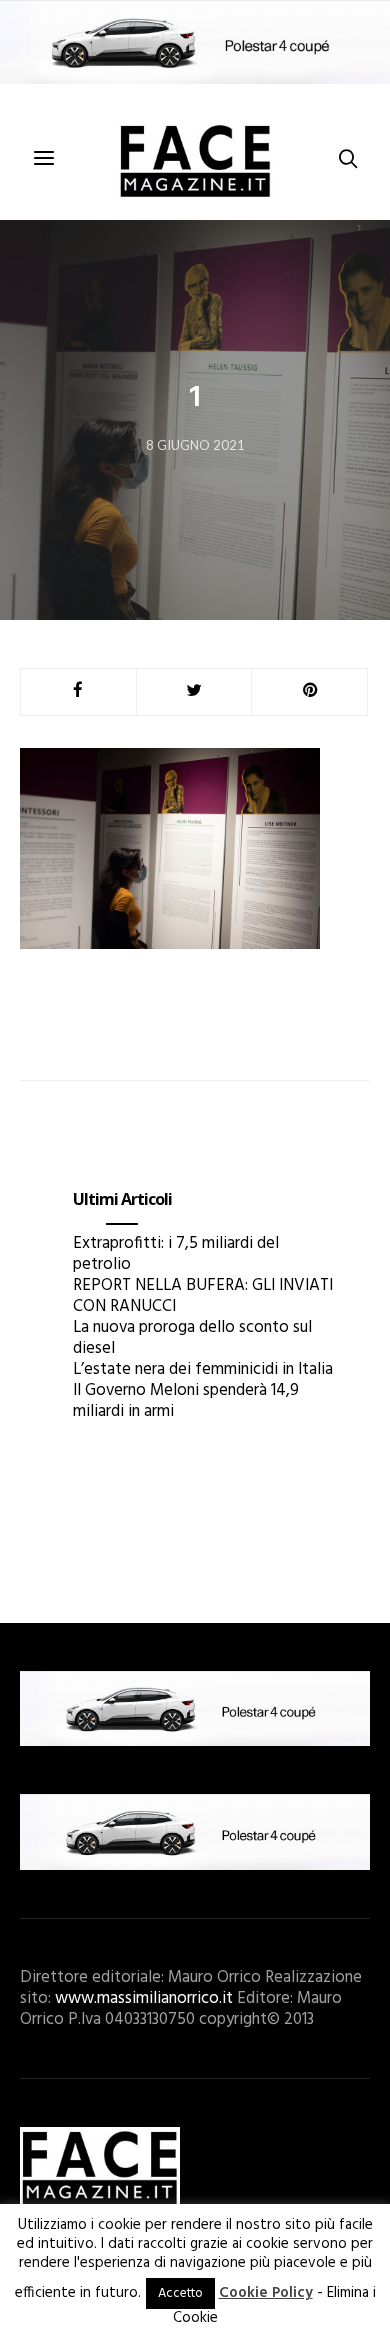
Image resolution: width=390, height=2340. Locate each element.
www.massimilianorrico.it (144, 1998)
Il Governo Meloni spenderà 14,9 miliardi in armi (186, 1401)
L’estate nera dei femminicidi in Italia (203, 1369)
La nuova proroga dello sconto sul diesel (192, 1338)
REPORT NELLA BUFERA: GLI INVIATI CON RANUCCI (203, 1296)
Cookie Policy (266, 2293)
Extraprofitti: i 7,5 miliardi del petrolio (176, 1254)
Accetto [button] (180, 2293)
